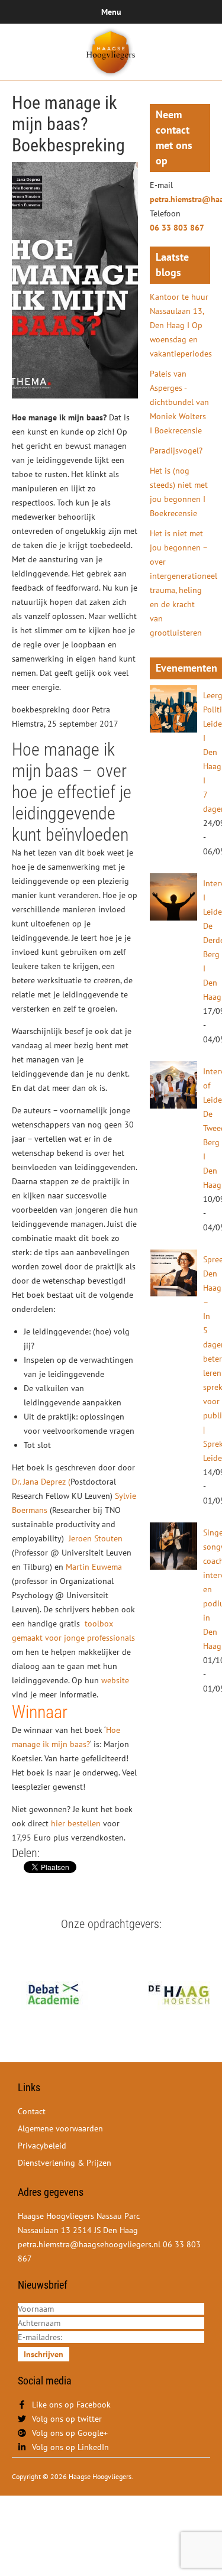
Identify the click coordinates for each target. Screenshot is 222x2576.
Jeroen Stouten (94, 1538)
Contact (32, 2111)
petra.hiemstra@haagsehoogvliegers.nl (180, 199)
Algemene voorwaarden (60, 2128)
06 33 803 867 (177, 228)
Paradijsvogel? (176, 451)
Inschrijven (44, 2354)
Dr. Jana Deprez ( (41, 1482)
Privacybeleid (42, 2146)
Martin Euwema (94, 1567)
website (115, 1680)
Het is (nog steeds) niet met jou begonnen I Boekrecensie (179, 492)
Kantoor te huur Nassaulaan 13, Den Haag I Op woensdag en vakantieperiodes (180, 325)
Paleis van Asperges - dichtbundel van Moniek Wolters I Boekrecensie (179, 402)
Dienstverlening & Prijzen (65, 2163)
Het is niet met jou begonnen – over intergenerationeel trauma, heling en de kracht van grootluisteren (180, 583)
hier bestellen (76, 1823)
